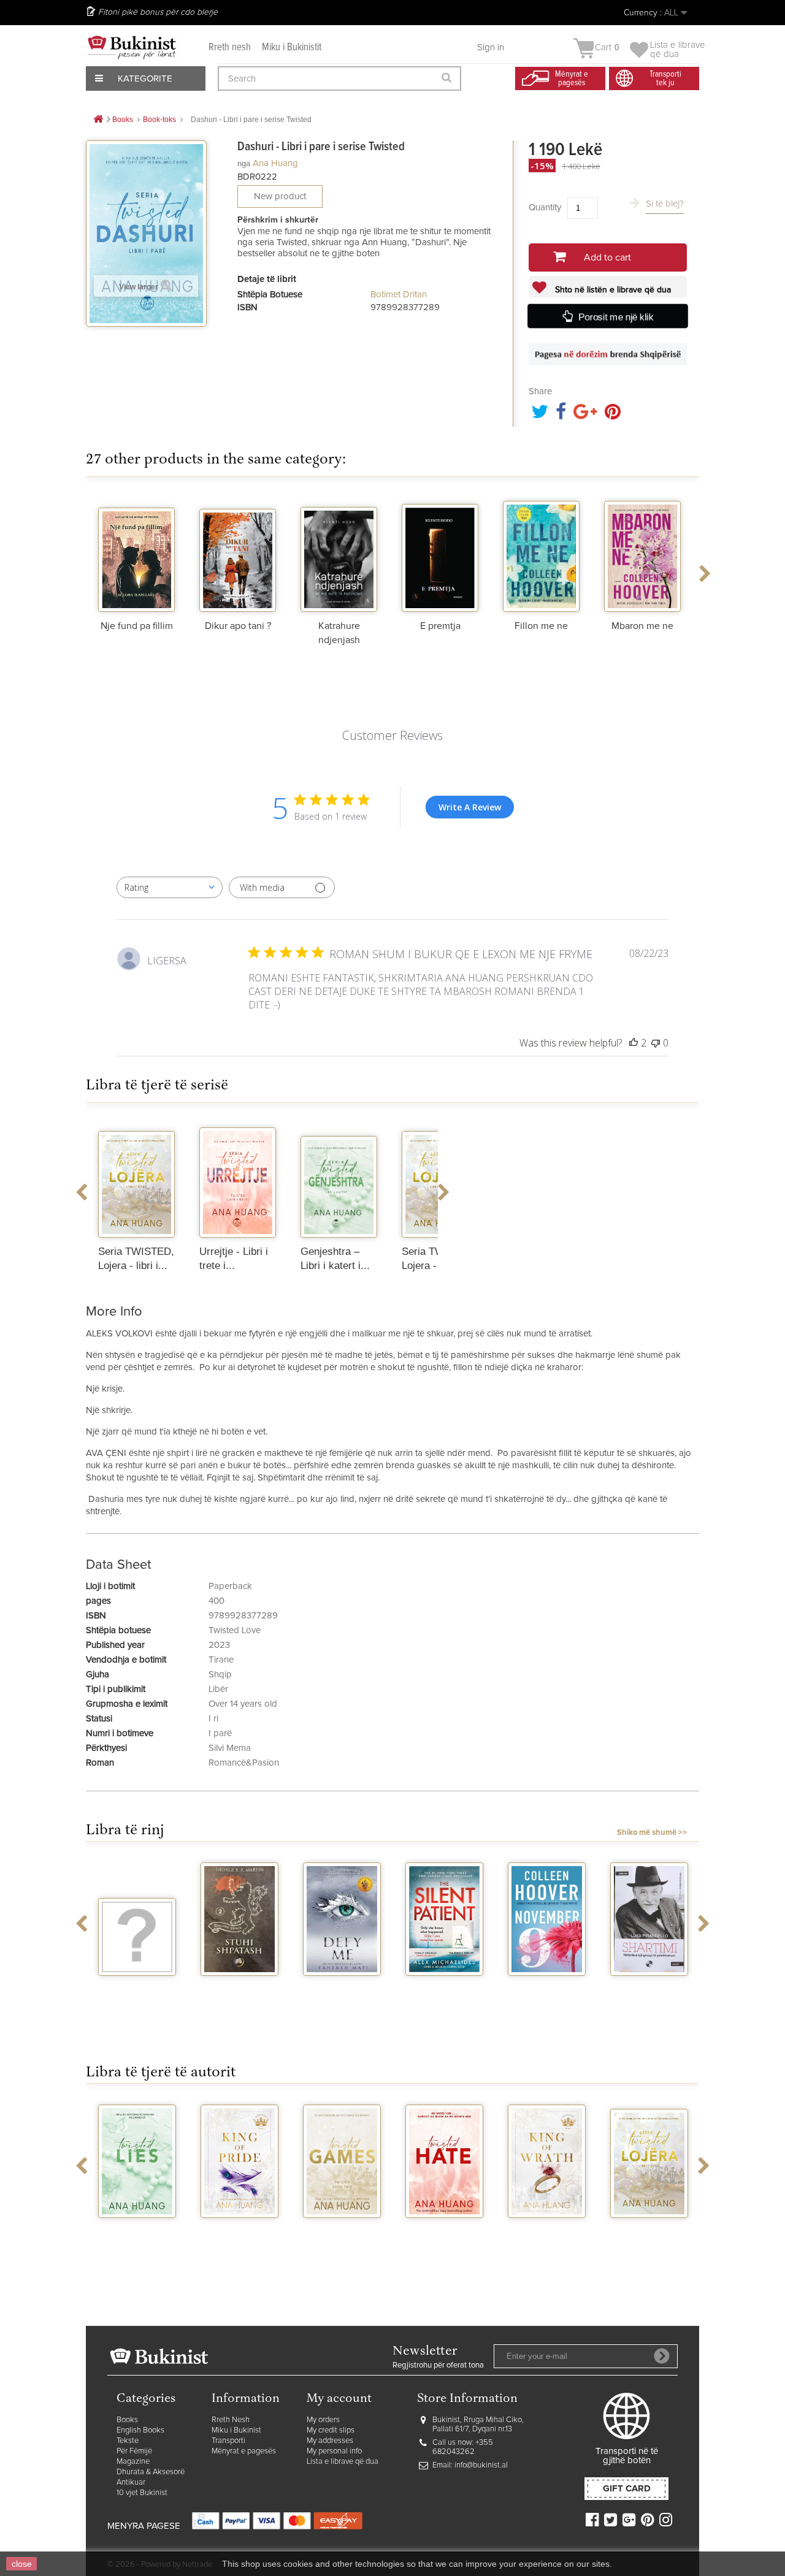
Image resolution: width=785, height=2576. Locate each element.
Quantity (545, 208)
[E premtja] (440, 554)
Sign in (491, 48)
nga (244, 163)
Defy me (342, 1987)
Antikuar (131, 2483)
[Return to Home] (98, 120)
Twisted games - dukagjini (342, 2234)
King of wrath (547, 2229)
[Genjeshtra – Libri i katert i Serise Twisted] (339, 1179)
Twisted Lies (137, 2229)
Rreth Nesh (231, 2420)
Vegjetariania (137, 1987)
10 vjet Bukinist (142, 2493)
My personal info (334, 2451)
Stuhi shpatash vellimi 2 (240, 1992)
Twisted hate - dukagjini (445, 2234)
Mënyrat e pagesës (244, 2451)
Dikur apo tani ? (238, 626)
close (22, 2564)
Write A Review (470, 807)
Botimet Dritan (399, 295)
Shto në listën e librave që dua (612, 290)
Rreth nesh (230, 48)
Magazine (133, 2462)
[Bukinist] (132, 47)
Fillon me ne (541, 626)
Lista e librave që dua (343, 2462)
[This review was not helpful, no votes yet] (656, 1043)
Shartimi (649, 1987)
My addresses (330, 2441)
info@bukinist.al (481, 2465)
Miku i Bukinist (236, 2430)
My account (339, 2399)
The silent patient (444, 1992)
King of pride (240, 2229)
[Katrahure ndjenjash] (339, 554)
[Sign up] (662, 2356)
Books (127, 2420)
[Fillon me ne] (541, 554)
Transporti (228, 2441)
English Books (140, 2430)
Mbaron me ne (642, 626)
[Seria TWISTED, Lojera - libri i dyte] (136, 1179)
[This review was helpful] (634, 1043)
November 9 (547, 1987)
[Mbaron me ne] (642, 554)
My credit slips (331, 2430)
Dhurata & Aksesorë (151, 2472)
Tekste (128, 2441)
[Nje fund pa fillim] (136, 554)
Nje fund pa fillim (137, 626)
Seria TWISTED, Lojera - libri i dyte (649, 2239)
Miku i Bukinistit (292, 48)
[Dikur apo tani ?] (238, 554)
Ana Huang (275, 163)
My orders (323, 2420)
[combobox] (170, 887)
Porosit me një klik (616, 317)
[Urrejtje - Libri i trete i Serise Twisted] (238, 1179)
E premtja (440, 626)
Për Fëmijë (134, 2451)
